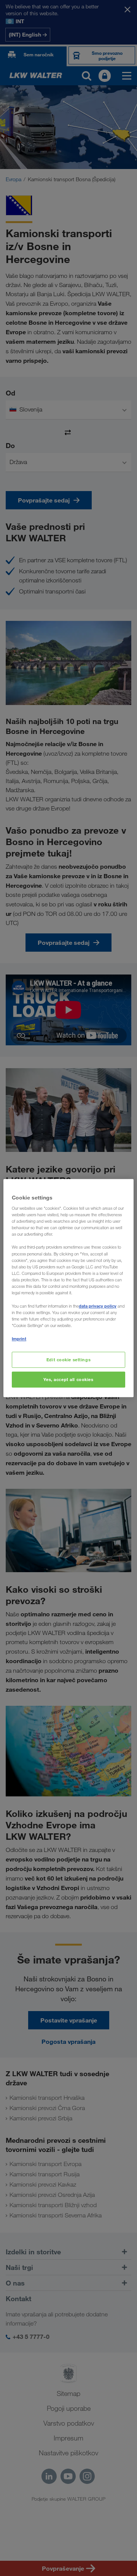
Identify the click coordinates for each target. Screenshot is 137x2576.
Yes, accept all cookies (68, 1379)
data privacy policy (98, 1306)
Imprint (19, 1339)
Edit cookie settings (68, 1360)
